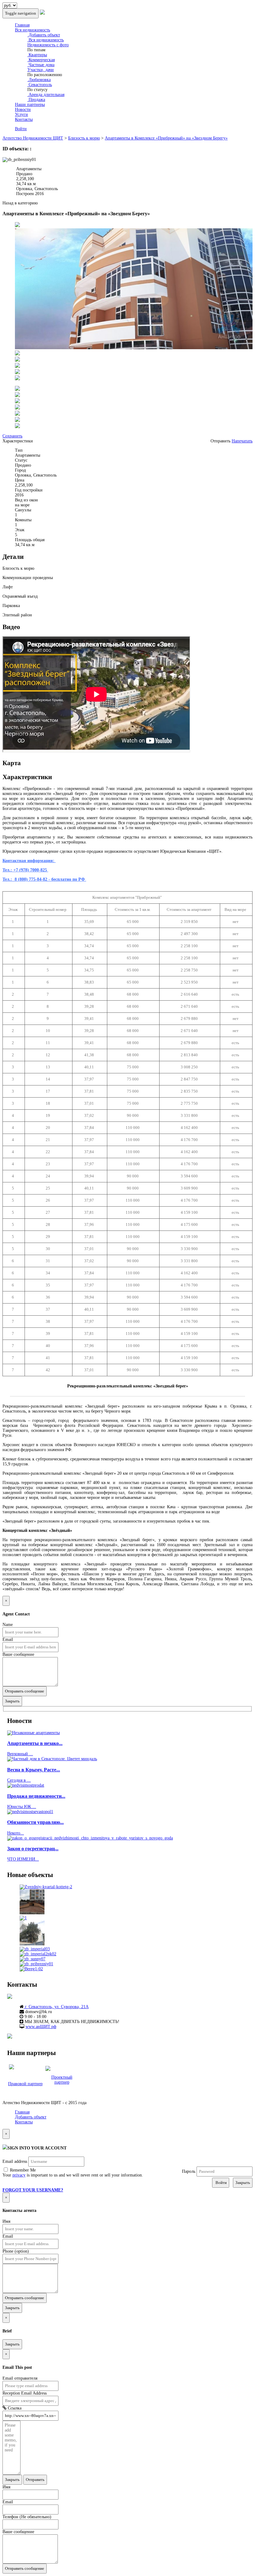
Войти (21, 129)
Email (8, 1640)
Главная (22, 25)
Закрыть (12, 1701)
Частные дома (41, 65)
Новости (23, 110)
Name (8, 1625)
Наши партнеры (30, 105)
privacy (19, 2175)
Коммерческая (41, 60)
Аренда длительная (46, 95)
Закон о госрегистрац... (33, 1849)
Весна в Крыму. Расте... (34, 1770)
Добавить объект (44, 35)
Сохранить (12, 436)
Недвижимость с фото (48, 45)
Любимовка (39, 80)
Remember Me (22, 2170)
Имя (6, 2221)
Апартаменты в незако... (35, 1743)
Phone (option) (16, 2251)
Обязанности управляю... (35, 1822)
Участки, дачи (41, 70)
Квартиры (37, 55)
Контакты (24, 119)
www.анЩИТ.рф (41, 2027)
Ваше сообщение (18, 1654)
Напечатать (242, 441)
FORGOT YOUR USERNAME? (33, 2190)
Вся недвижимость (32, 30)
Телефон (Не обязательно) (27, 2517)
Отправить (35, 2480)
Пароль (189, 2171)
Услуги (21, 114)
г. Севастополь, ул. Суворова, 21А (56, 2007)
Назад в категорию (20, 203)
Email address (15, 2161)
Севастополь (40, 85)
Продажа (36, 100)
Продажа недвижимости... (36, 1796)
